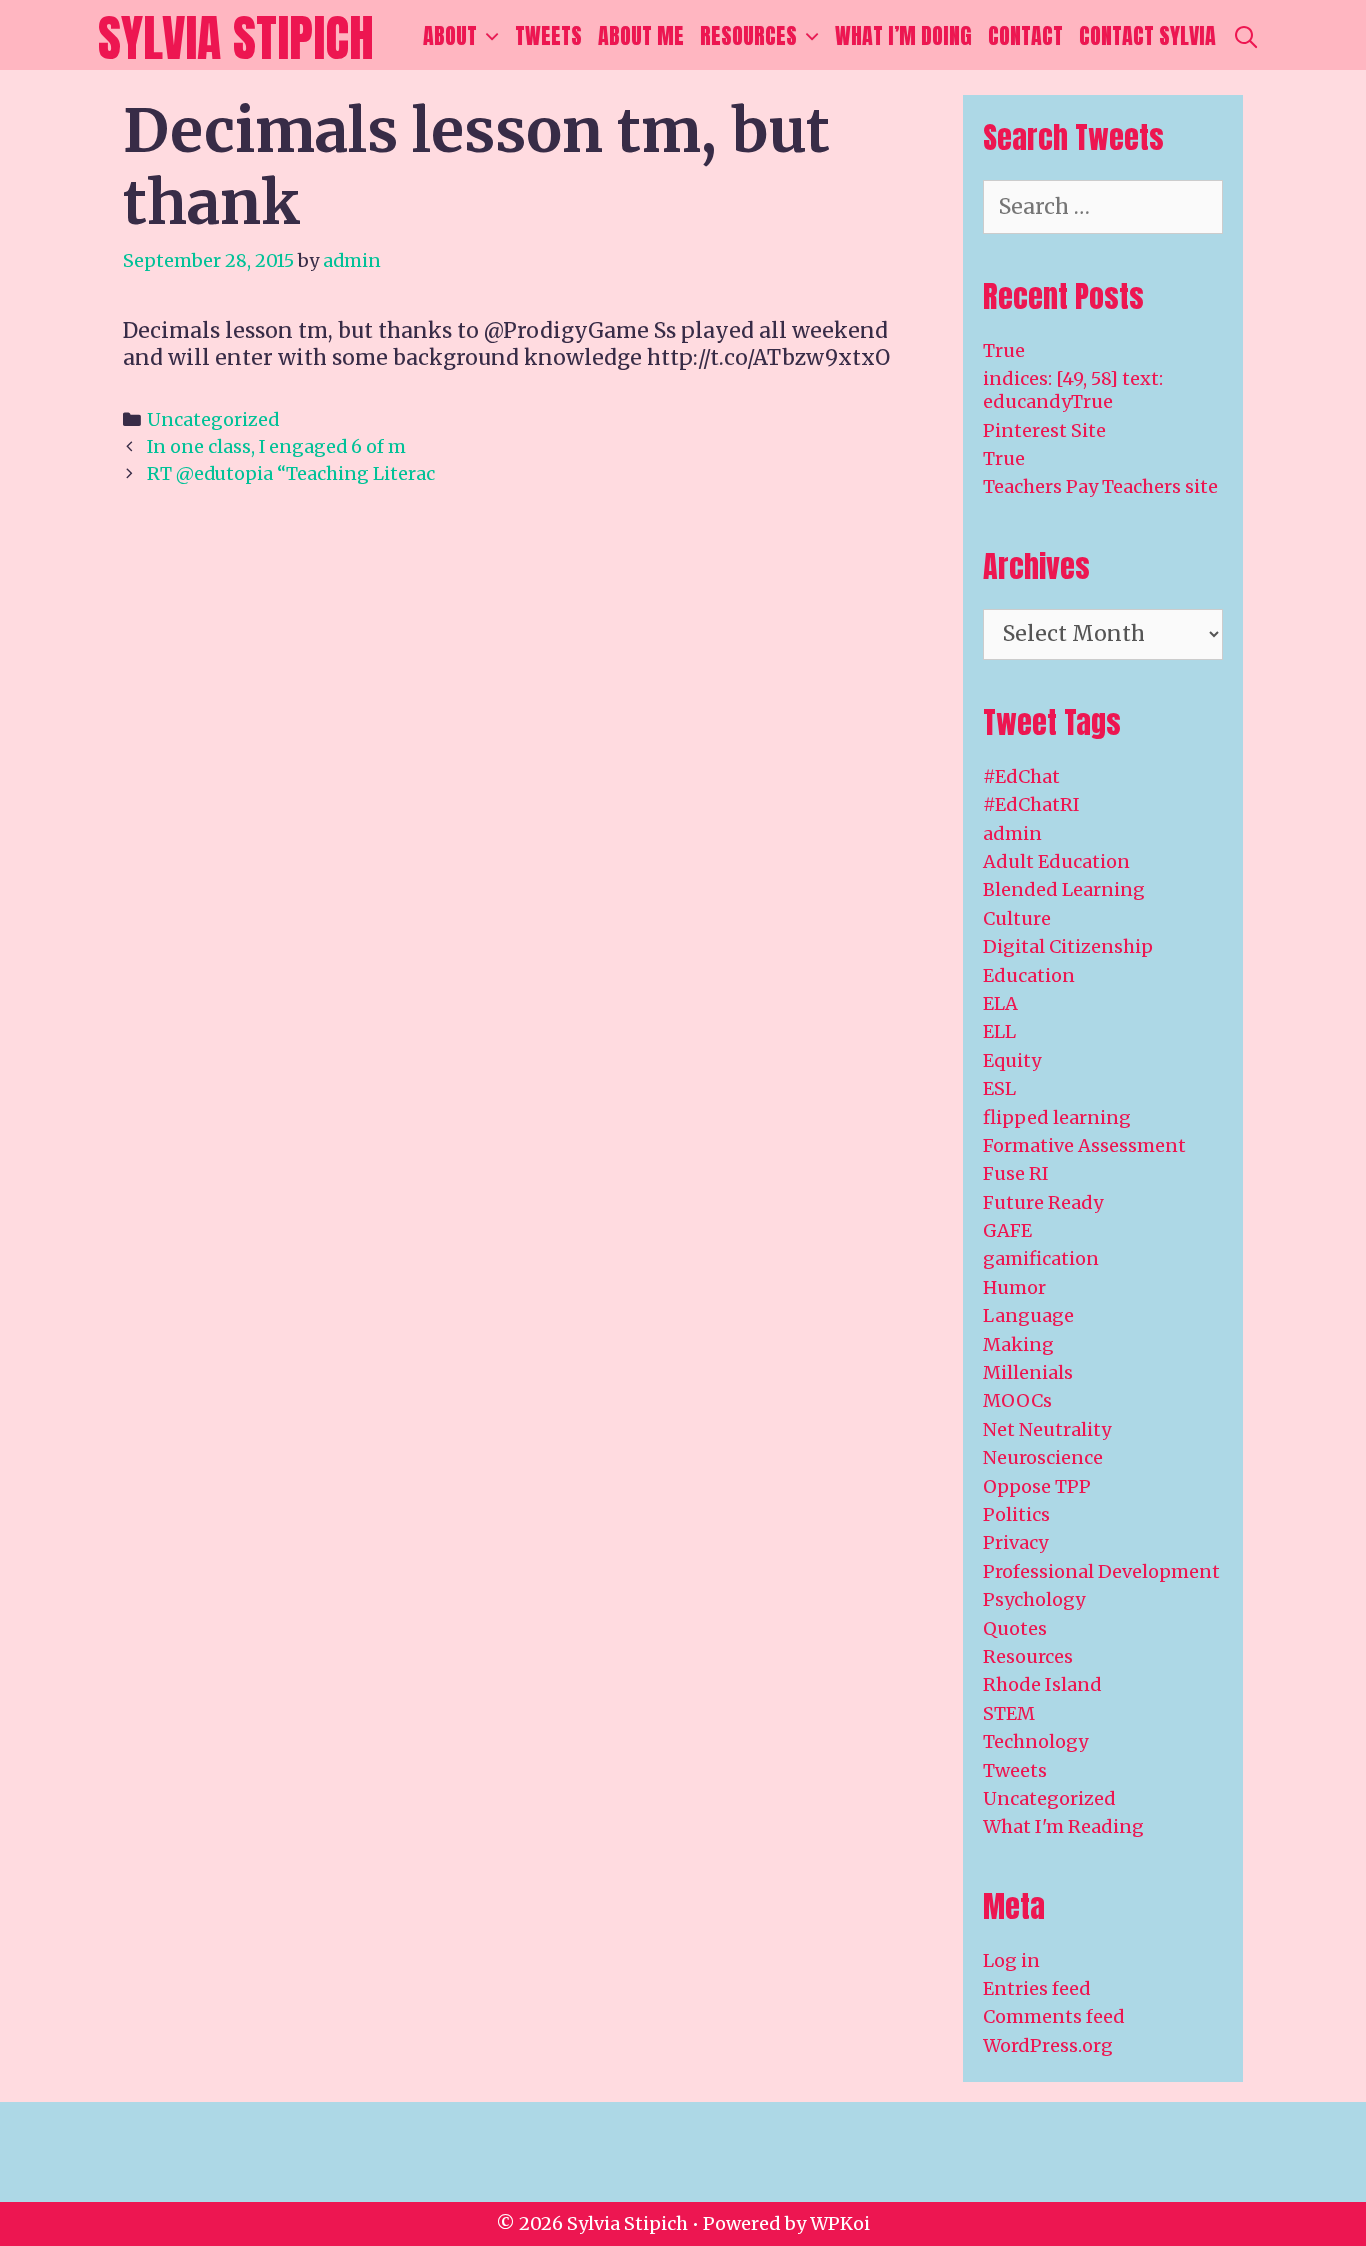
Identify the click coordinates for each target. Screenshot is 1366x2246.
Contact (1025, 35)
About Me (641, 35)
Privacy (1015, 1542)
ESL (999, 1088)
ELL (999, 1031)
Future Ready (1043, 1202)
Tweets (548, 35)
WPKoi (840, 2223)
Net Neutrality (1047, 1429)
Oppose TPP (1037, 1486)
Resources (748, 35)
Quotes (1015, 1628)
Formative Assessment (1084, 1145)
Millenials (1028, 1372)
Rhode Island (1042, 1684)
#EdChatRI (1031, 804)
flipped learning (1057, 1117)
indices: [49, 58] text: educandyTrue (1073, 390)
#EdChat (1021, 776)
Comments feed (1054, 2016)
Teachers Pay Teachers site (1100, 486)
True (1004, 350)
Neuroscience (1043, 1457)
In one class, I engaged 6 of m (276, 446)
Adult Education (1056, 861)
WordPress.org (1048, 2045)
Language (1028, 1315)
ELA (1000, 1003)
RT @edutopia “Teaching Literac (291, 473)
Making (1018, 1344)
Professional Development (1101, 1571)
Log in (1011, 1960)
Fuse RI (1016, 1173)
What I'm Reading (1063, 1826)
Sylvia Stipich (236, 37)
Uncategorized (213, 419)
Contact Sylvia (1147, 35)
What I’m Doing (903, 35)
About (450, 35)
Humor (1014, 1287)
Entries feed (1037, 1988)
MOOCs (1017, 1400)
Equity (1012, 1060)
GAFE (1007, 1230)
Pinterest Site (1044, 430)
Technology (1035, 1741)
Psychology (1034, 1599)
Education (1029, 975)
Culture (1017, 918)
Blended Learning (1064, 889)
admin (1012, 833)
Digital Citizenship (1068, 946)
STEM (1009, 1713)
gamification (1041, 1258)
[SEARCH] (1246, 36)
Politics (1016, 1514)
